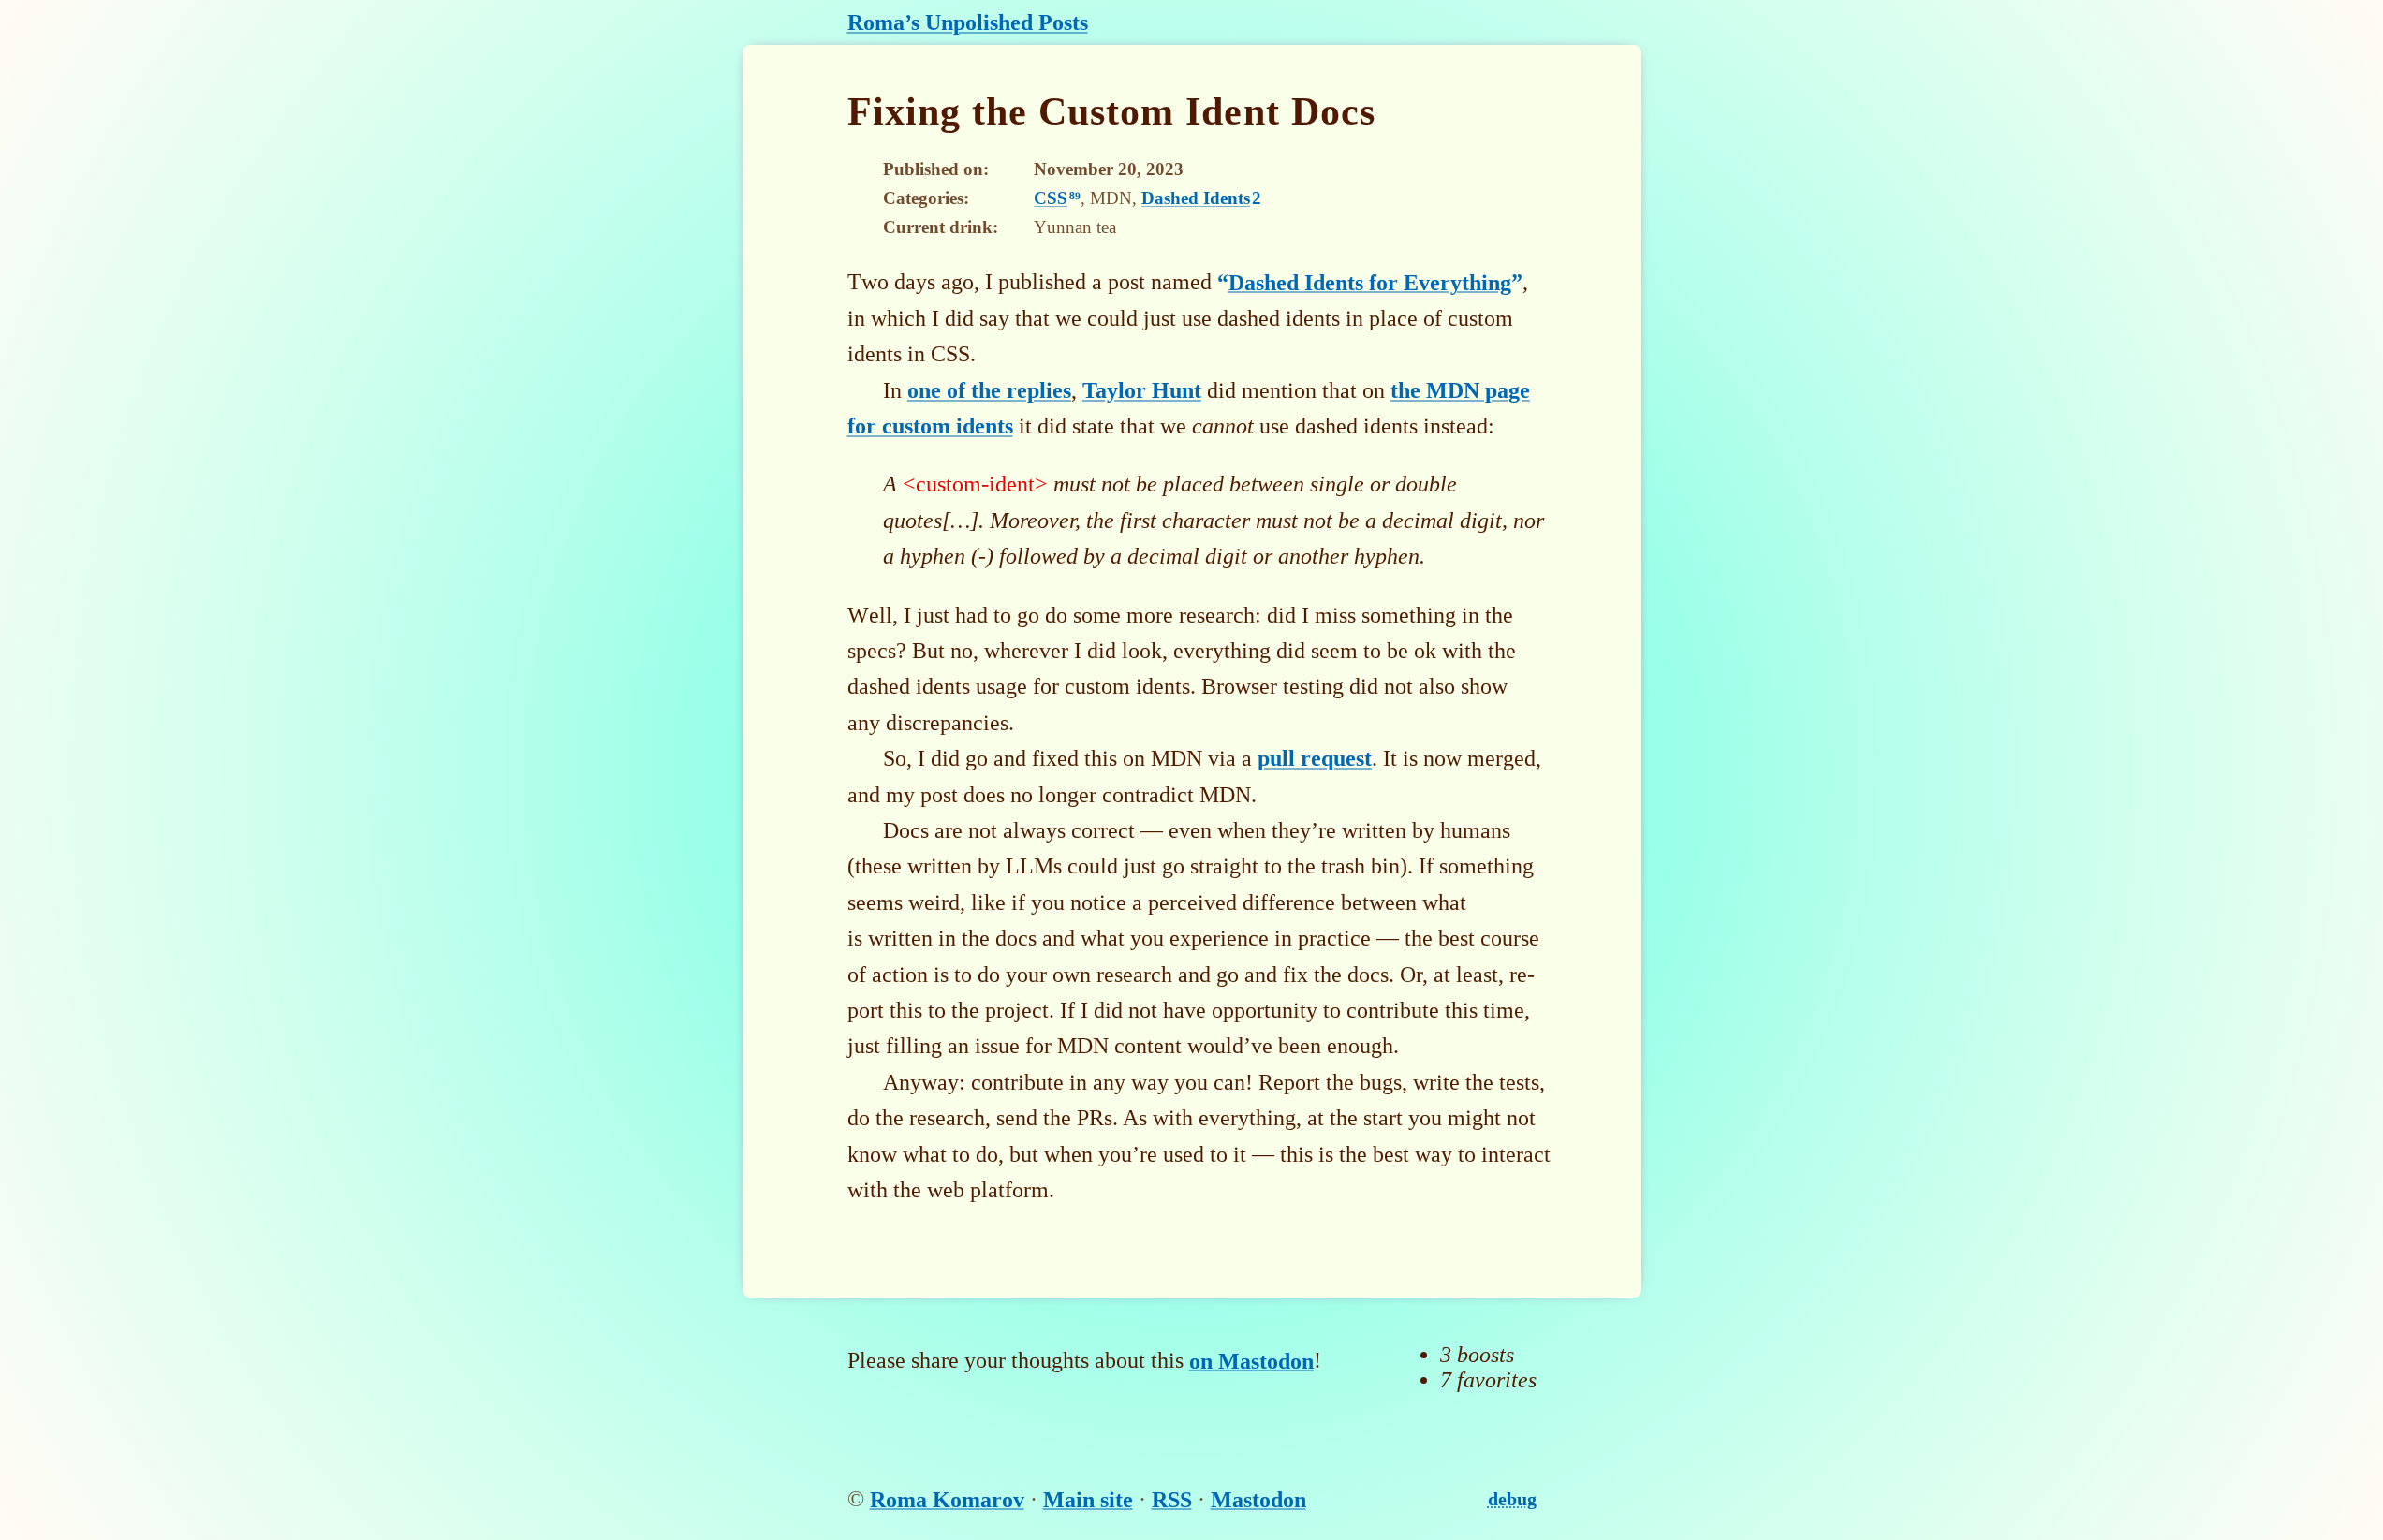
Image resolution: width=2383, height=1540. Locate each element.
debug (1512, 1499)
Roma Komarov (947, 1499)
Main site (1088, 1499)
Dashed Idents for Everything (1370, 282)
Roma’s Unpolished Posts (968, 22)
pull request (1315, 758)
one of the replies (989, 390)
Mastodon (1258, 1499)
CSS (1057, 198)
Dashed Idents (1201, 198)
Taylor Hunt (1142, 390)
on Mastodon (1251, 1360)
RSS (1172, 1499)
